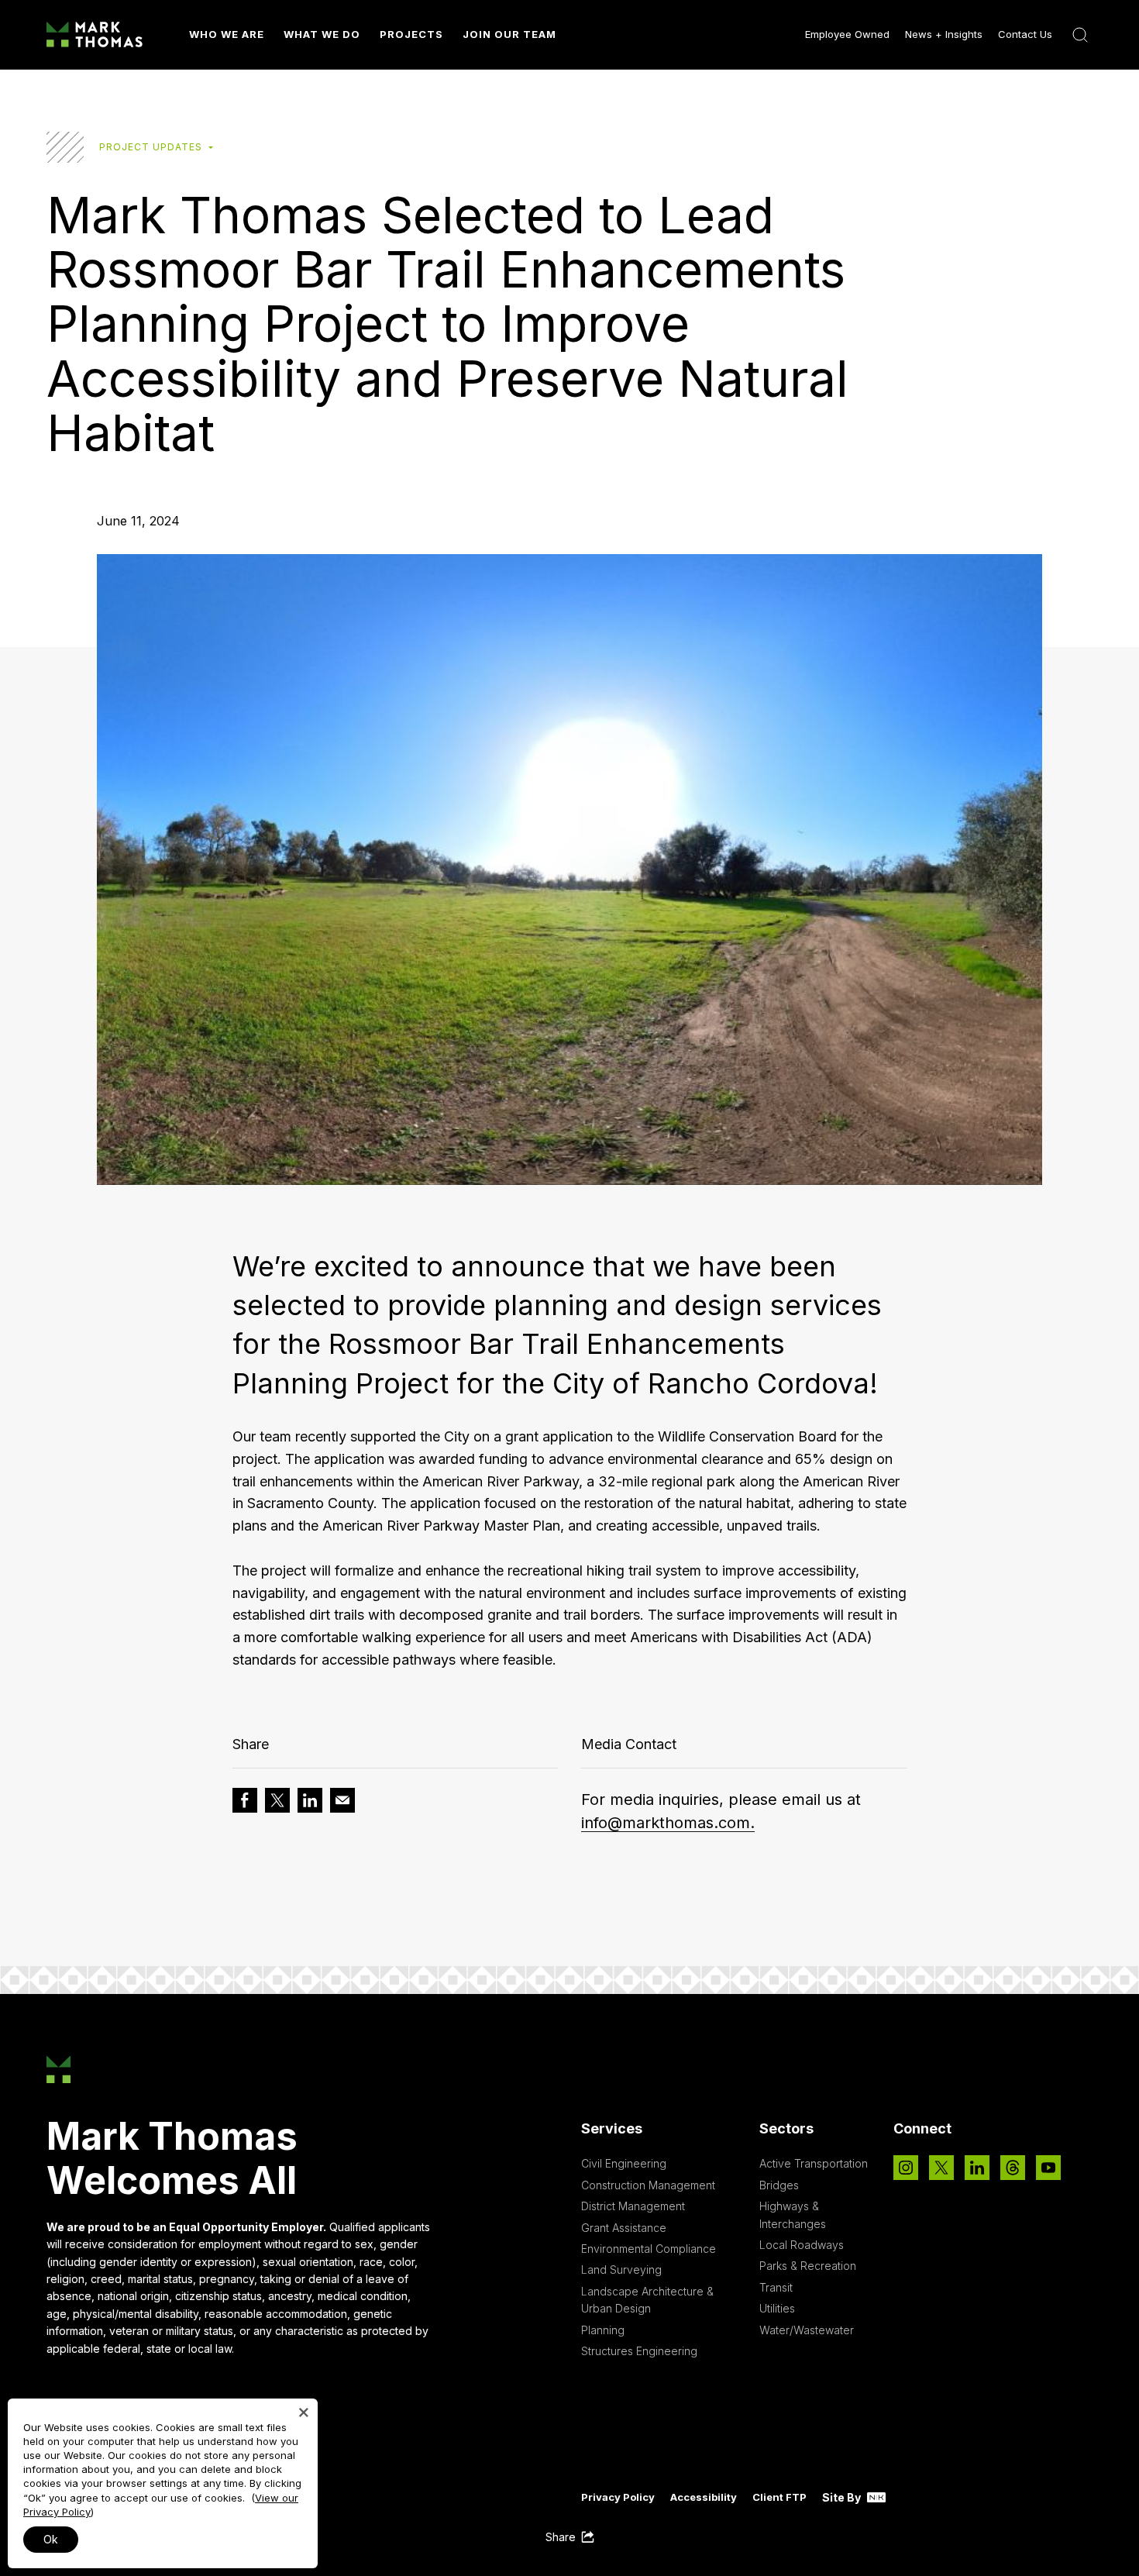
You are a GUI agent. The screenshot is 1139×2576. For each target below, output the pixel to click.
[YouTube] (1048, 2168)
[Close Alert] (304, 2412)
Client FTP (779, 2497)
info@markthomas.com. (668, 1823)
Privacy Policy (618, 2497)
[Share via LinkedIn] (310, 1800)
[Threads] (1013, 2168)
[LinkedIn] (977, 2168)
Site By (843, 2497)
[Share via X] (277, 1800)
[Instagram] (906, 2168)
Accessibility (704, 2497)
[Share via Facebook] (245, 1800)
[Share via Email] (342, 1800)
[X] (941, 2168)
